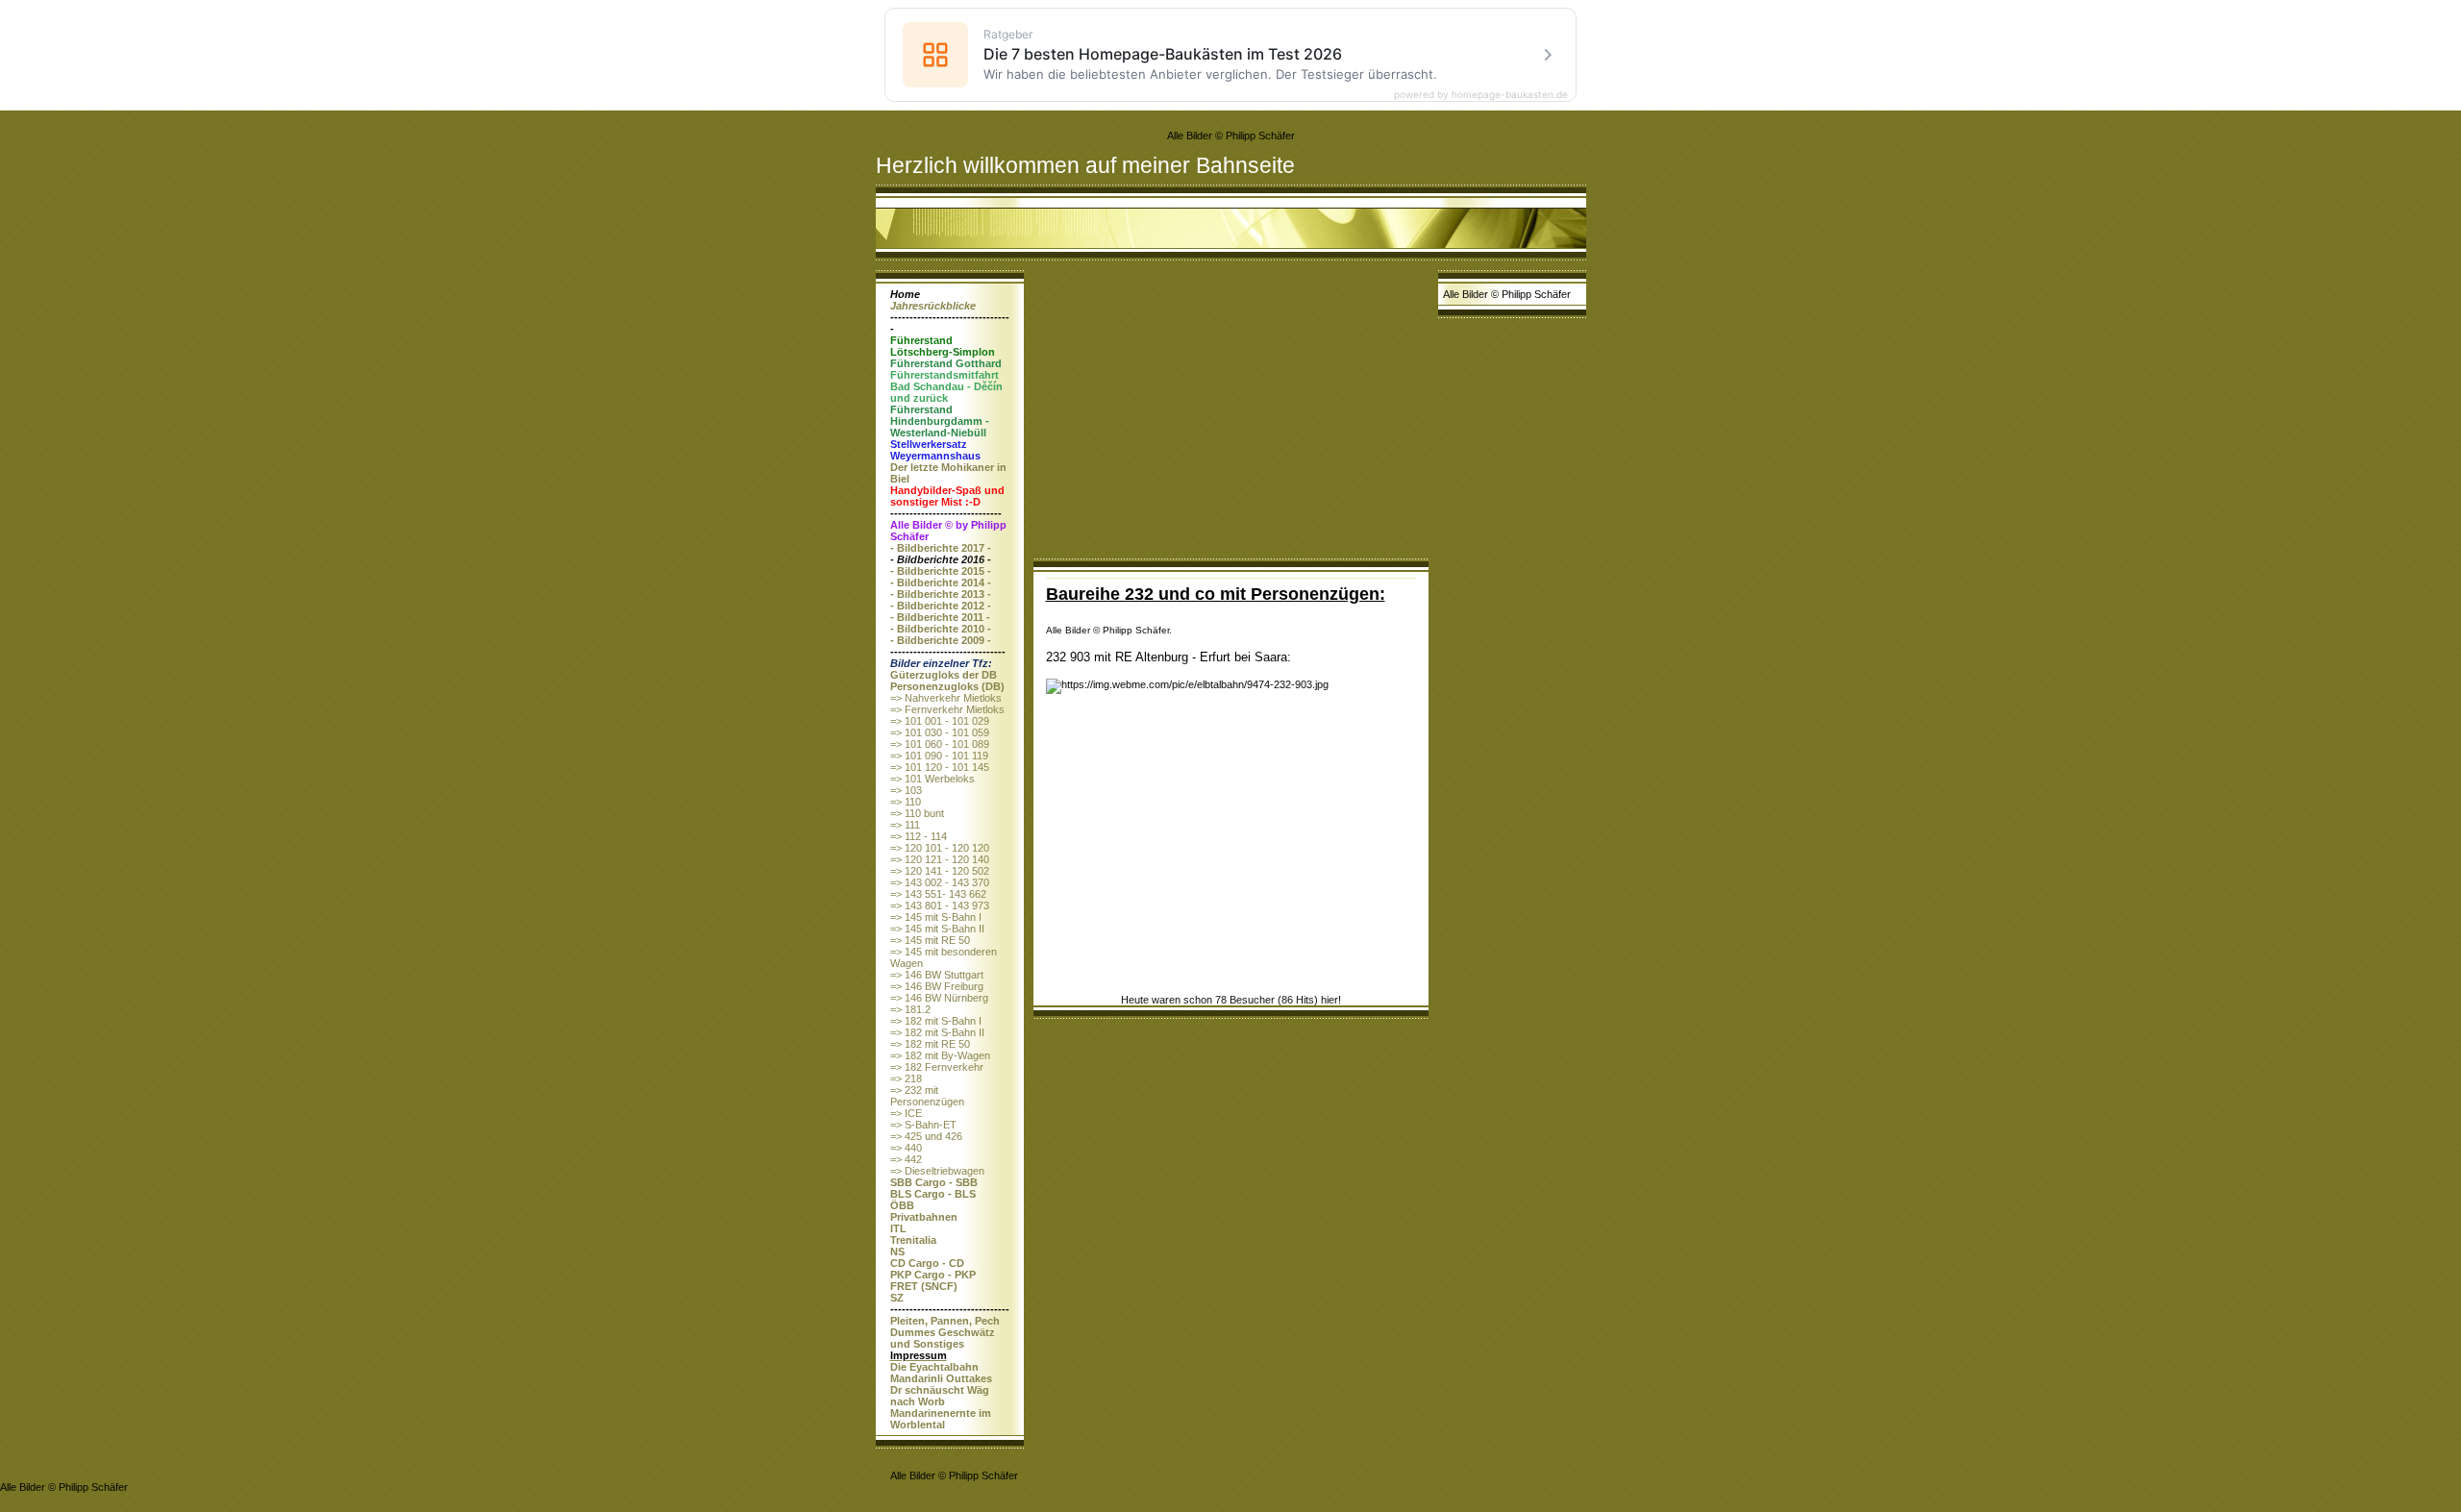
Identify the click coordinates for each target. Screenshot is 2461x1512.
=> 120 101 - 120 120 (940, 848)
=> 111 (905, 825)
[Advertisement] (1231, 414)
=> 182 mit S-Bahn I (936, 1021)
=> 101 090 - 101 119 (939, 756)
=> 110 (906, 802)
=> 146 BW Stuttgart (937, 975)
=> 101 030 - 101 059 (940, 732)
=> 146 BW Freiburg (937, 986)
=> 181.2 (910, 1009)
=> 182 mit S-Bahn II (937, 1032)
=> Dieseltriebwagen (937, 1171)
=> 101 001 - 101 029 (940, 721)
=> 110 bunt (917, 813)
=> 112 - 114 (919, 836)
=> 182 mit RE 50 (930, 1044)
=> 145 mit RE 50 (930, 940)
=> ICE (906, 1113)
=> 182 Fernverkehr (937, 1067)
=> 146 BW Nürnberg (939, 998)
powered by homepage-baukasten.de (1481, 94)
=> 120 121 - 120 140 (940, 859)
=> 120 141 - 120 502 (940, 871)
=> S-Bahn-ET (923, 1125)
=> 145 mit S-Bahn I (936, 917)
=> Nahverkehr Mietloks (946, 698)
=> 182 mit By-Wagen (940, 1055)
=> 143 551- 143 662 (938, 894)
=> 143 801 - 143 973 (940, 905)
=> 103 (906, 790)
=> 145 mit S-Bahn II (937, 929)
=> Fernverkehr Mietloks (947, 709)
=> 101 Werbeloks (932, 779)
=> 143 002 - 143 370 (940, 882)
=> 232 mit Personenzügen (927, 1096)
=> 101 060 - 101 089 (940, 744)
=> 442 (906, 1159)
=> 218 (906, 1078)
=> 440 (906, 1148)
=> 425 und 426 (926, 1136)
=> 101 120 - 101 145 (940, 767)
